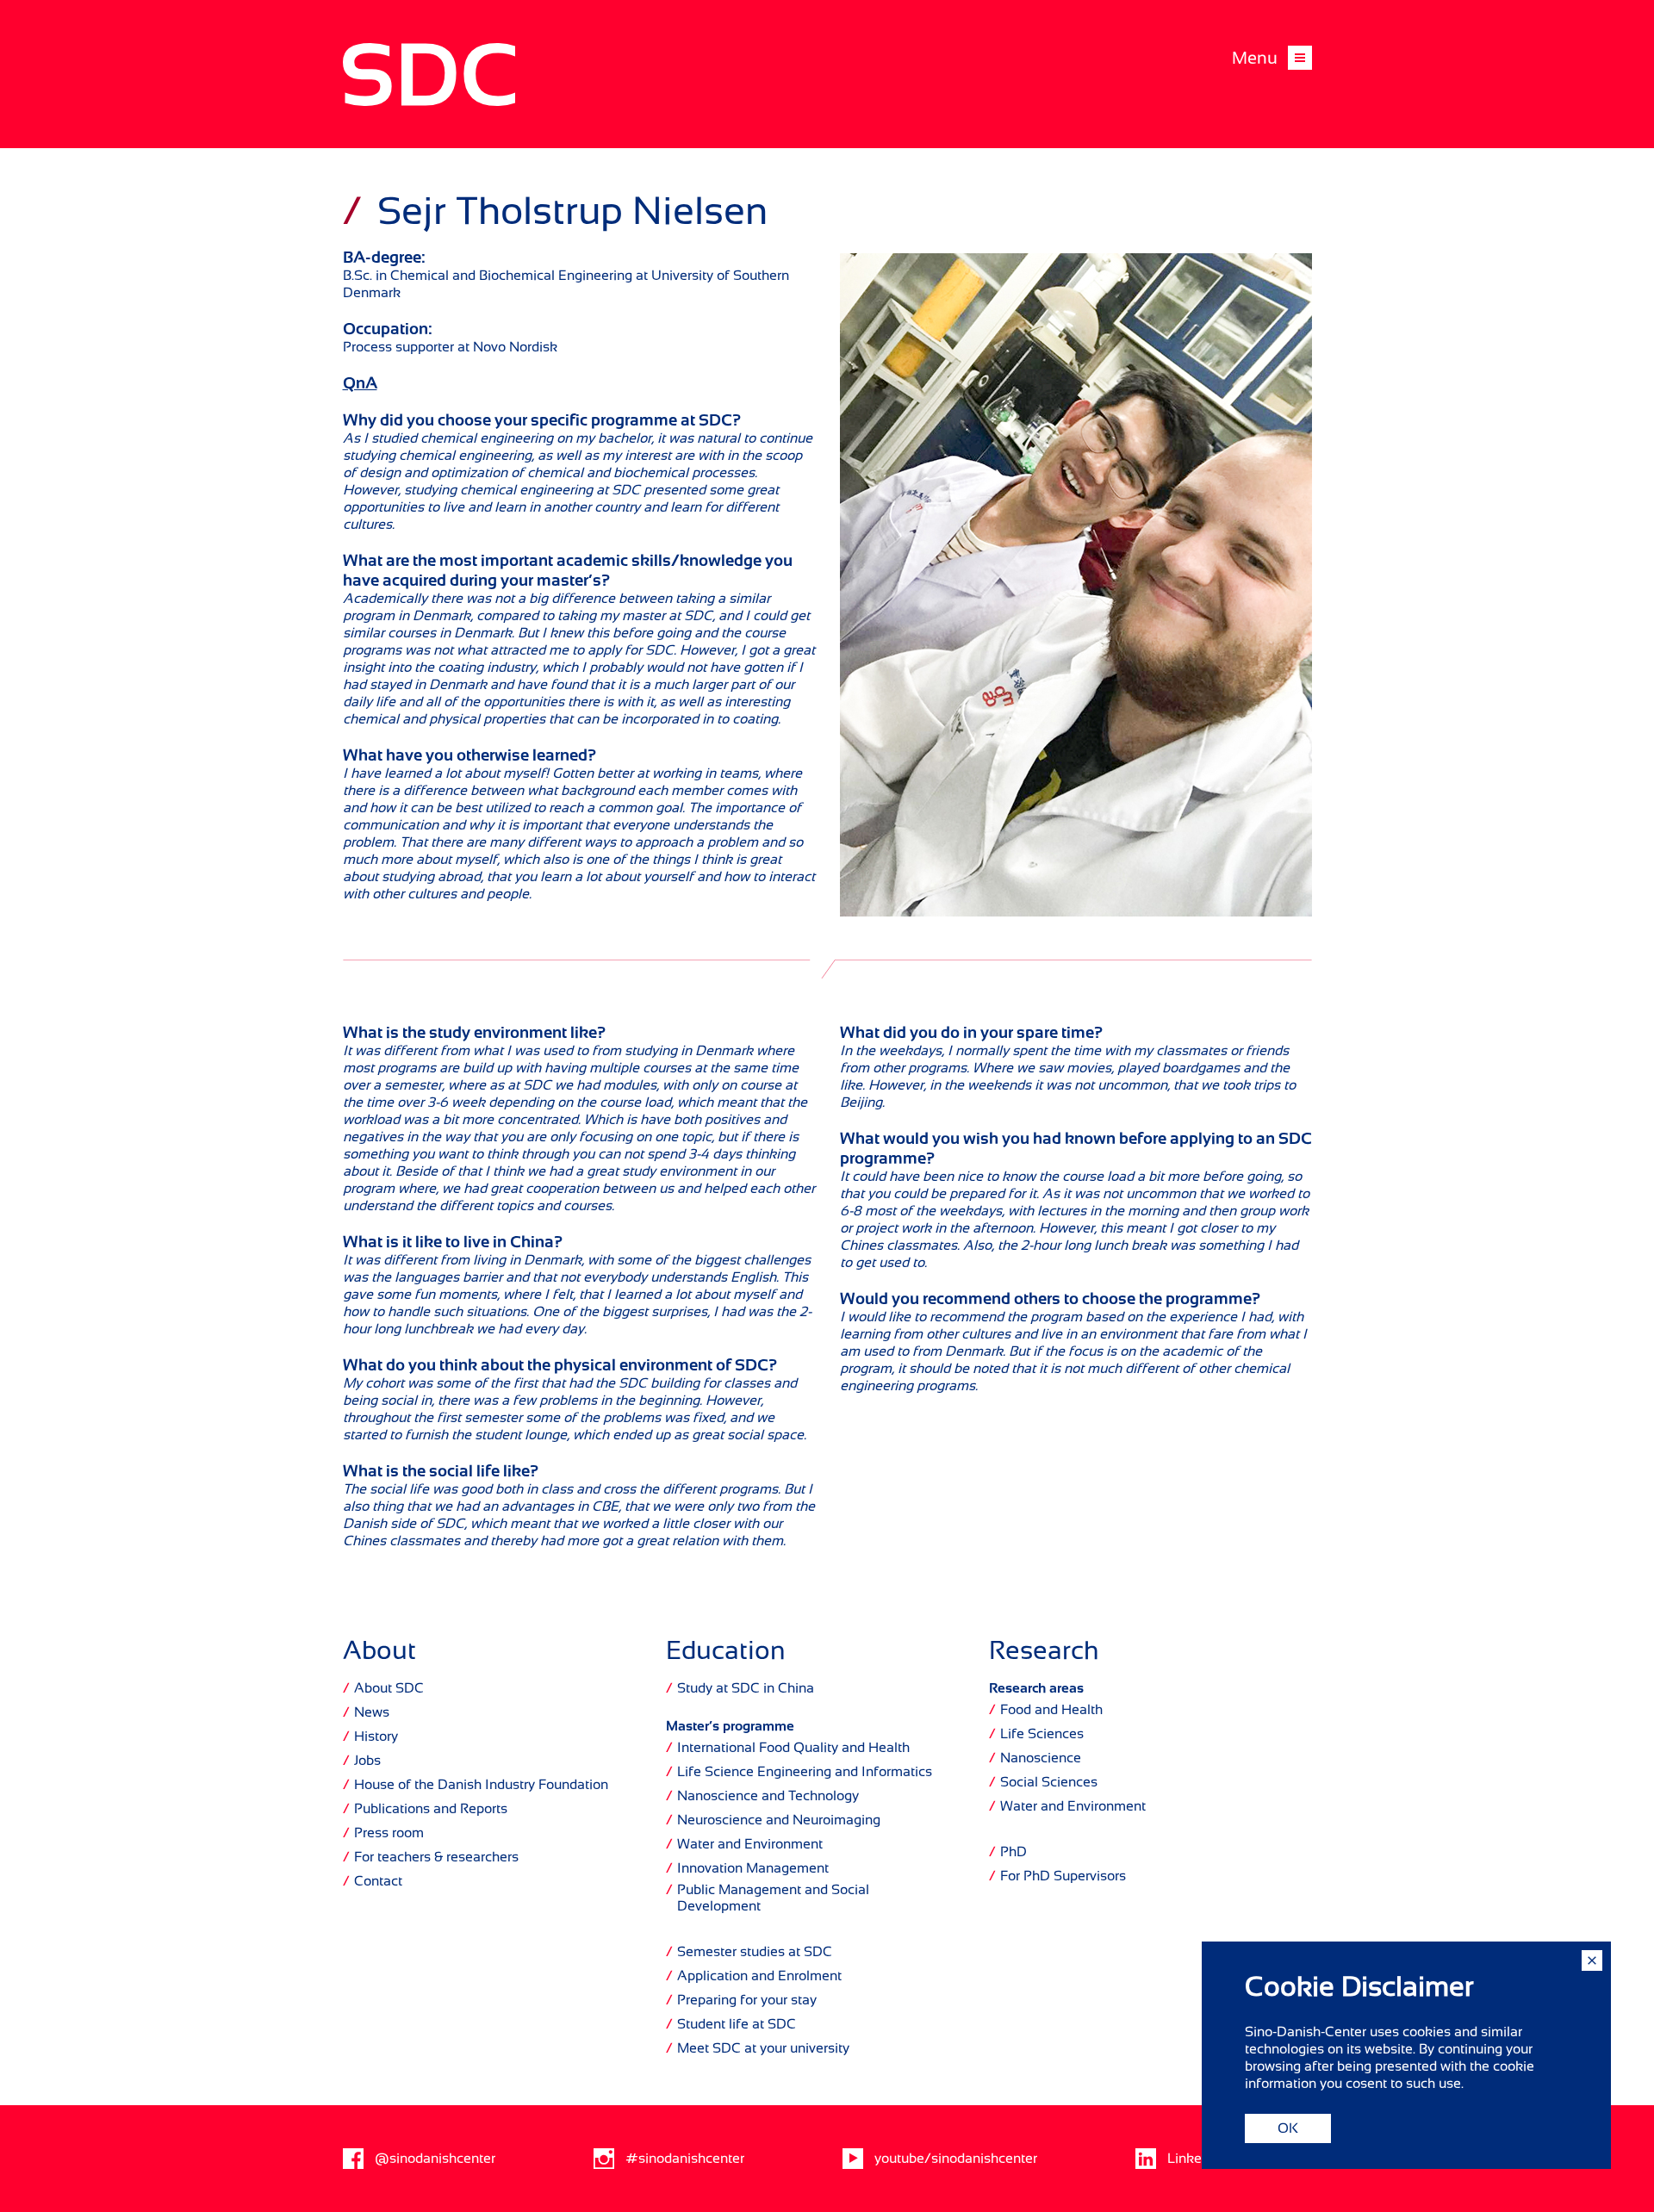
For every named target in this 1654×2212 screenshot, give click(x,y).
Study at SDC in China (740, 1688)
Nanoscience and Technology (762, 1796)
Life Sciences (1036, 1734)
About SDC (383, 1688)
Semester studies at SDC (749, 1952)
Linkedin (1194, 2159)
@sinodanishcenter (435, 2159)
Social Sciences (1043, 1782)
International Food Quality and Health (788, 1748)
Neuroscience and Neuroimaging (773, 1820)
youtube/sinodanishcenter (956, 2159)
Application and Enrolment (754, 1976)
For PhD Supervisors (1057, 1876)
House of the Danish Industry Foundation (476, 1785)
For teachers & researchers (431, 1857)
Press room (383, 1833)
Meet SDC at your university (758, 2048)
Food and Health (1046, 1710)
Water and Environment (744, 1844)
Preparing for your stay (741, 2000)
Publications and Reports (425, 1809)
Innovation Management (747, 1868)
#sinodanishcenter (685, 2159)
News (366, 1712)
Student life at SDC (731, 2024)
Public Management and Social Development (768, 1898)
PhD (1008, 1852)
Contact (373, 1881)
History (370, 1737)
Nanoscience (1035, 1758)
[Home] (429, 102)
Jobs (362, 1761)
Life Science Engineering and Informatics (799, 1772)
